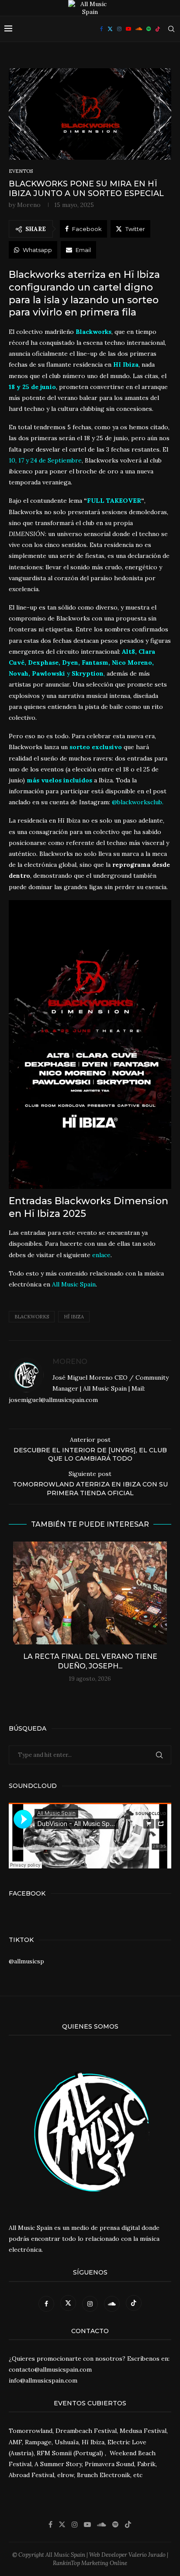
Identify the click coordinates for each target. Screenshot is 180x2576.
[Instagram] (119, 29)
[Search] (171, 29)
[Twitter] (110, 29)
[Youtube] (128, 29)
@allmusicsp (26, 1961)
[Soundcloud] (139, 29)
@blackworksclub (137, 802)
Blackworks (32, 1317)
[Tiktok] (158, 29)
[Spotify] (149, 29)
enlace (101, 1255)
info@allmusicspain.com (43, 2380)
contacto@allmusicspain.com (50, 2369)
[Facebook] (102, 29)
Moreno (29, 205)
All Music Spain (74, 1284)
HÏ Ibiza (74, 1317)
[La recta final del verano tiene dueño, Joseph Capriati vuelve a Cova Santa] (90, 1593)
